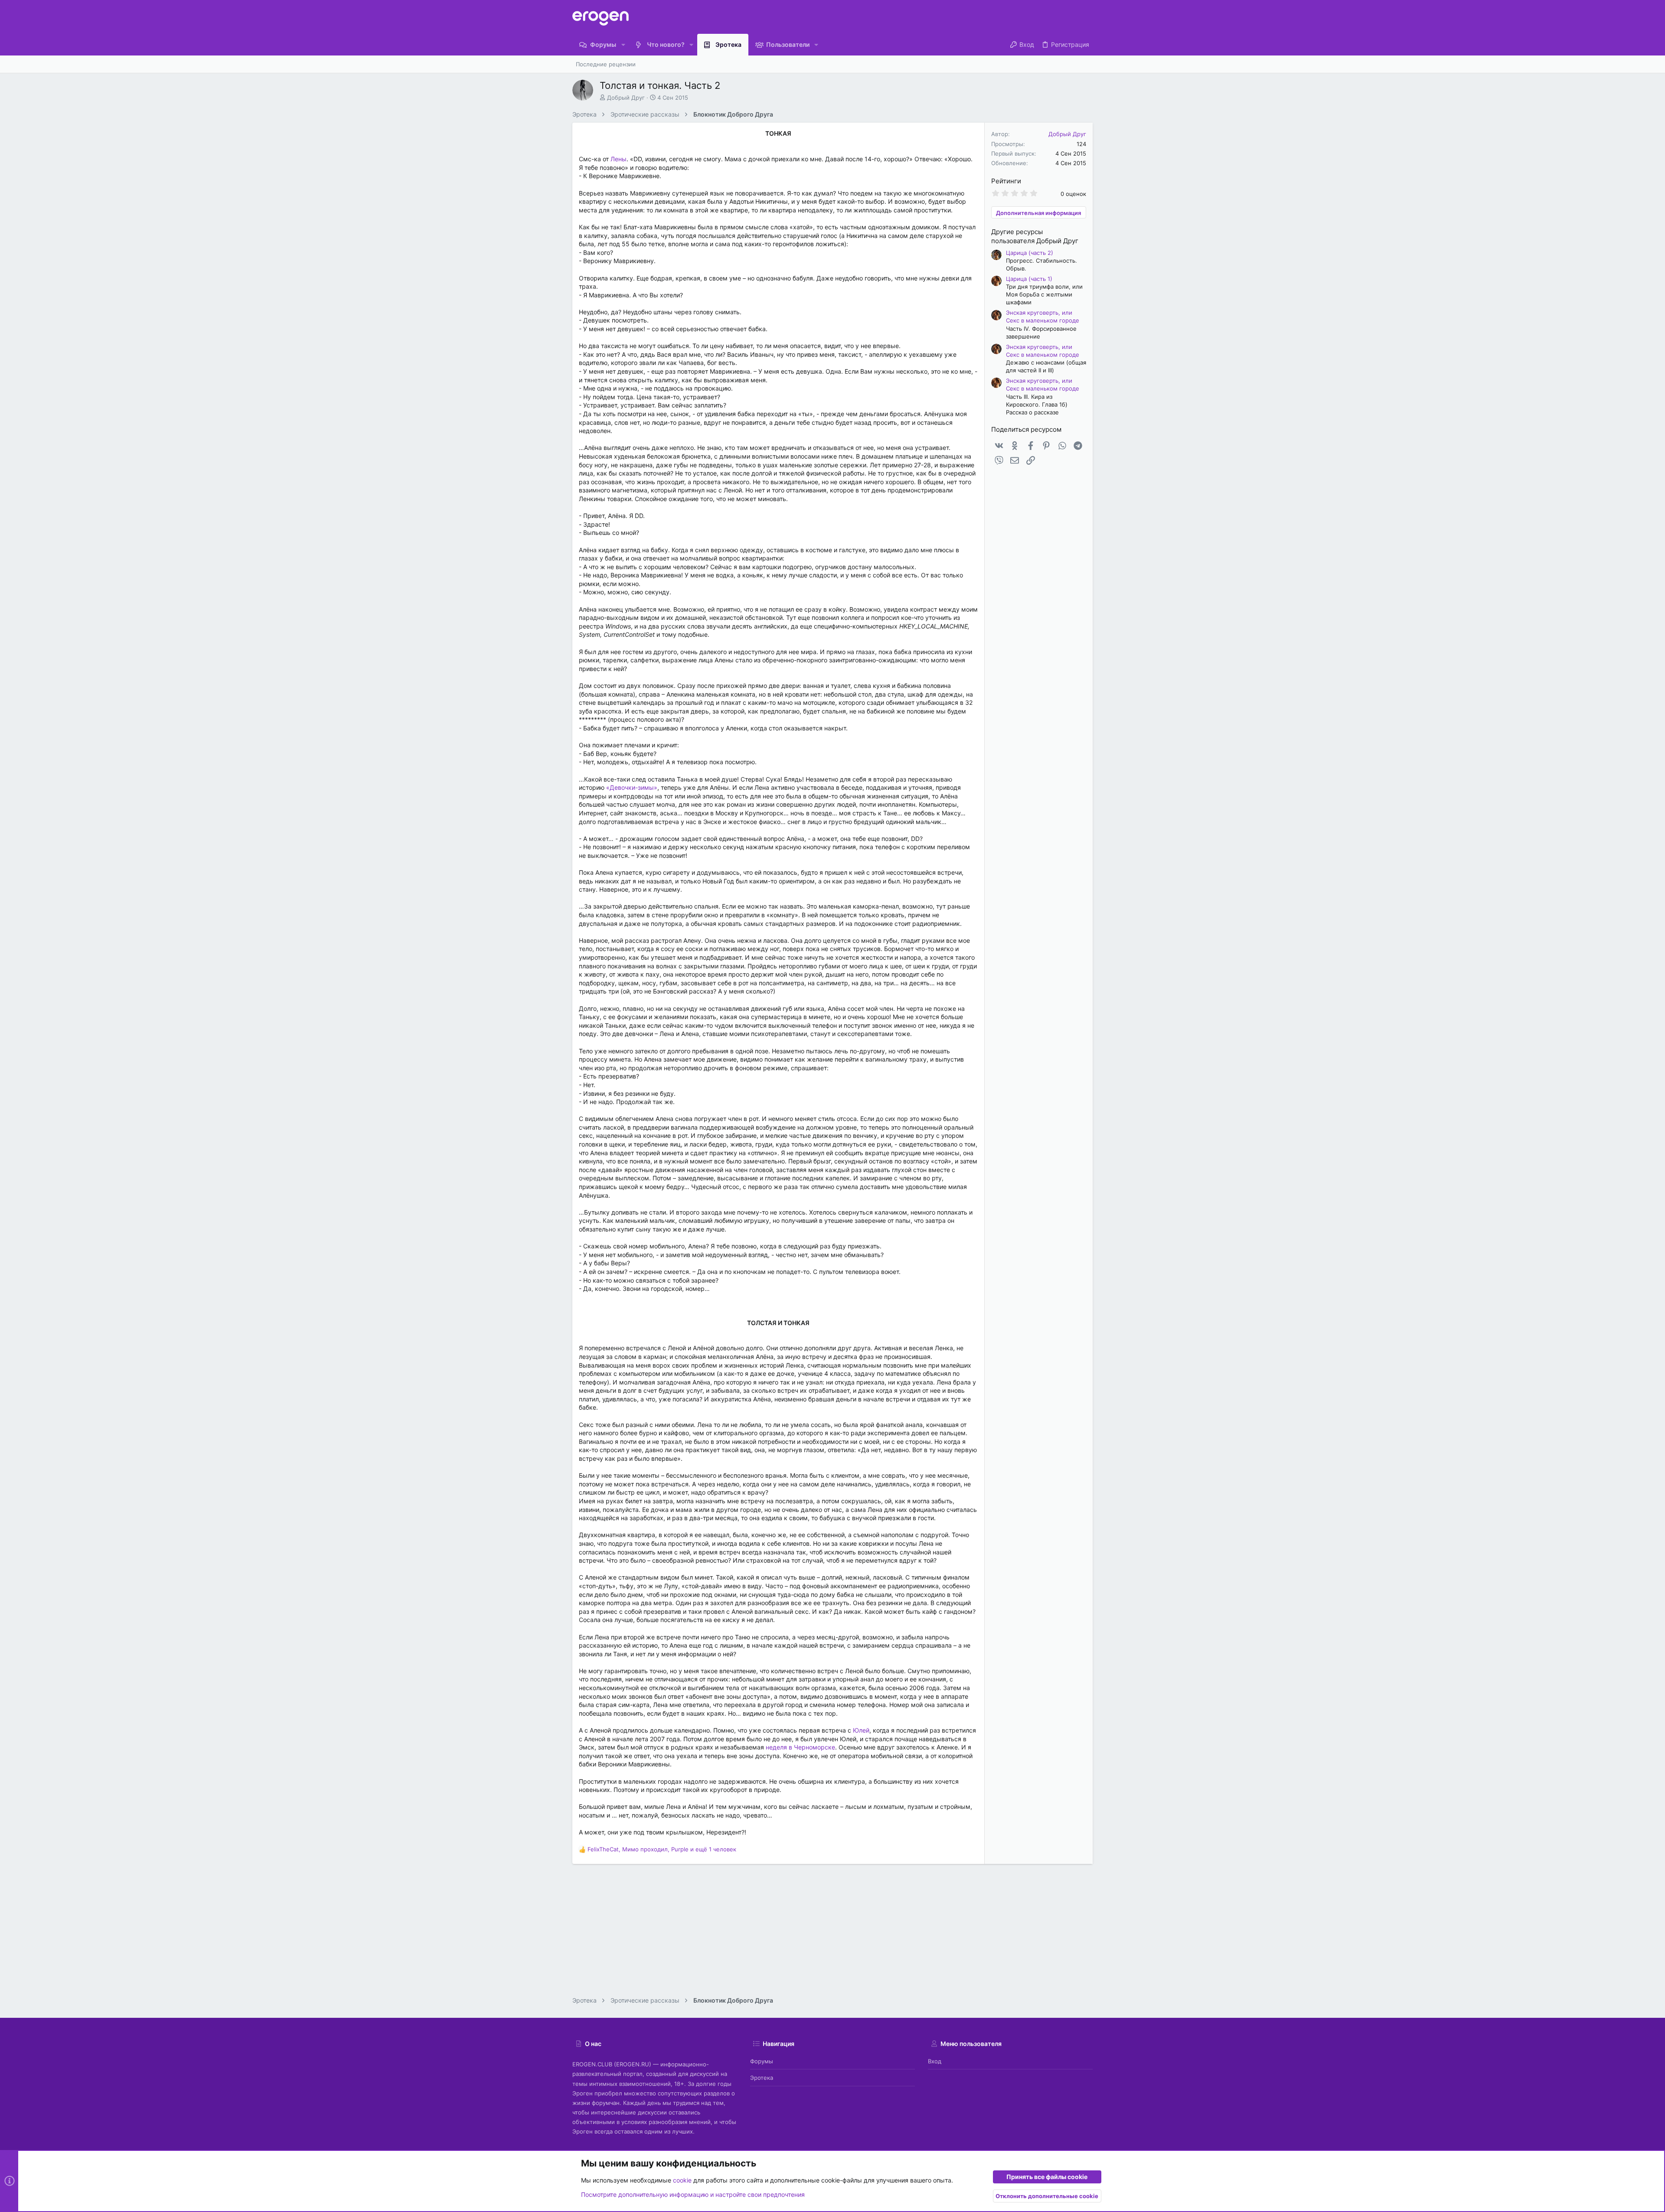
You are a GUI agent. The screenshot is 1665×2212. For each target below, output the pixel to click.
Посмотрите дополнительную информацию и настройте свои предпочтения (693, 2194)
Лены (619, 159)
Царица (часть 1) (1029, 279)
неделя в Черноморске (800, 1747)
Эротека (762, 2078)
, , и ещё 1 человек (662, 1849)
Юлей (861, 1730)
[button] (623, 45)
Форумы (762, 2061)
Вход (935, 2061)
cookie (682, 2180)
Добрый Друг (626, 98)
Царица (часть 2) (1030, 253)
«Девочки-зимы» (632, 787)
